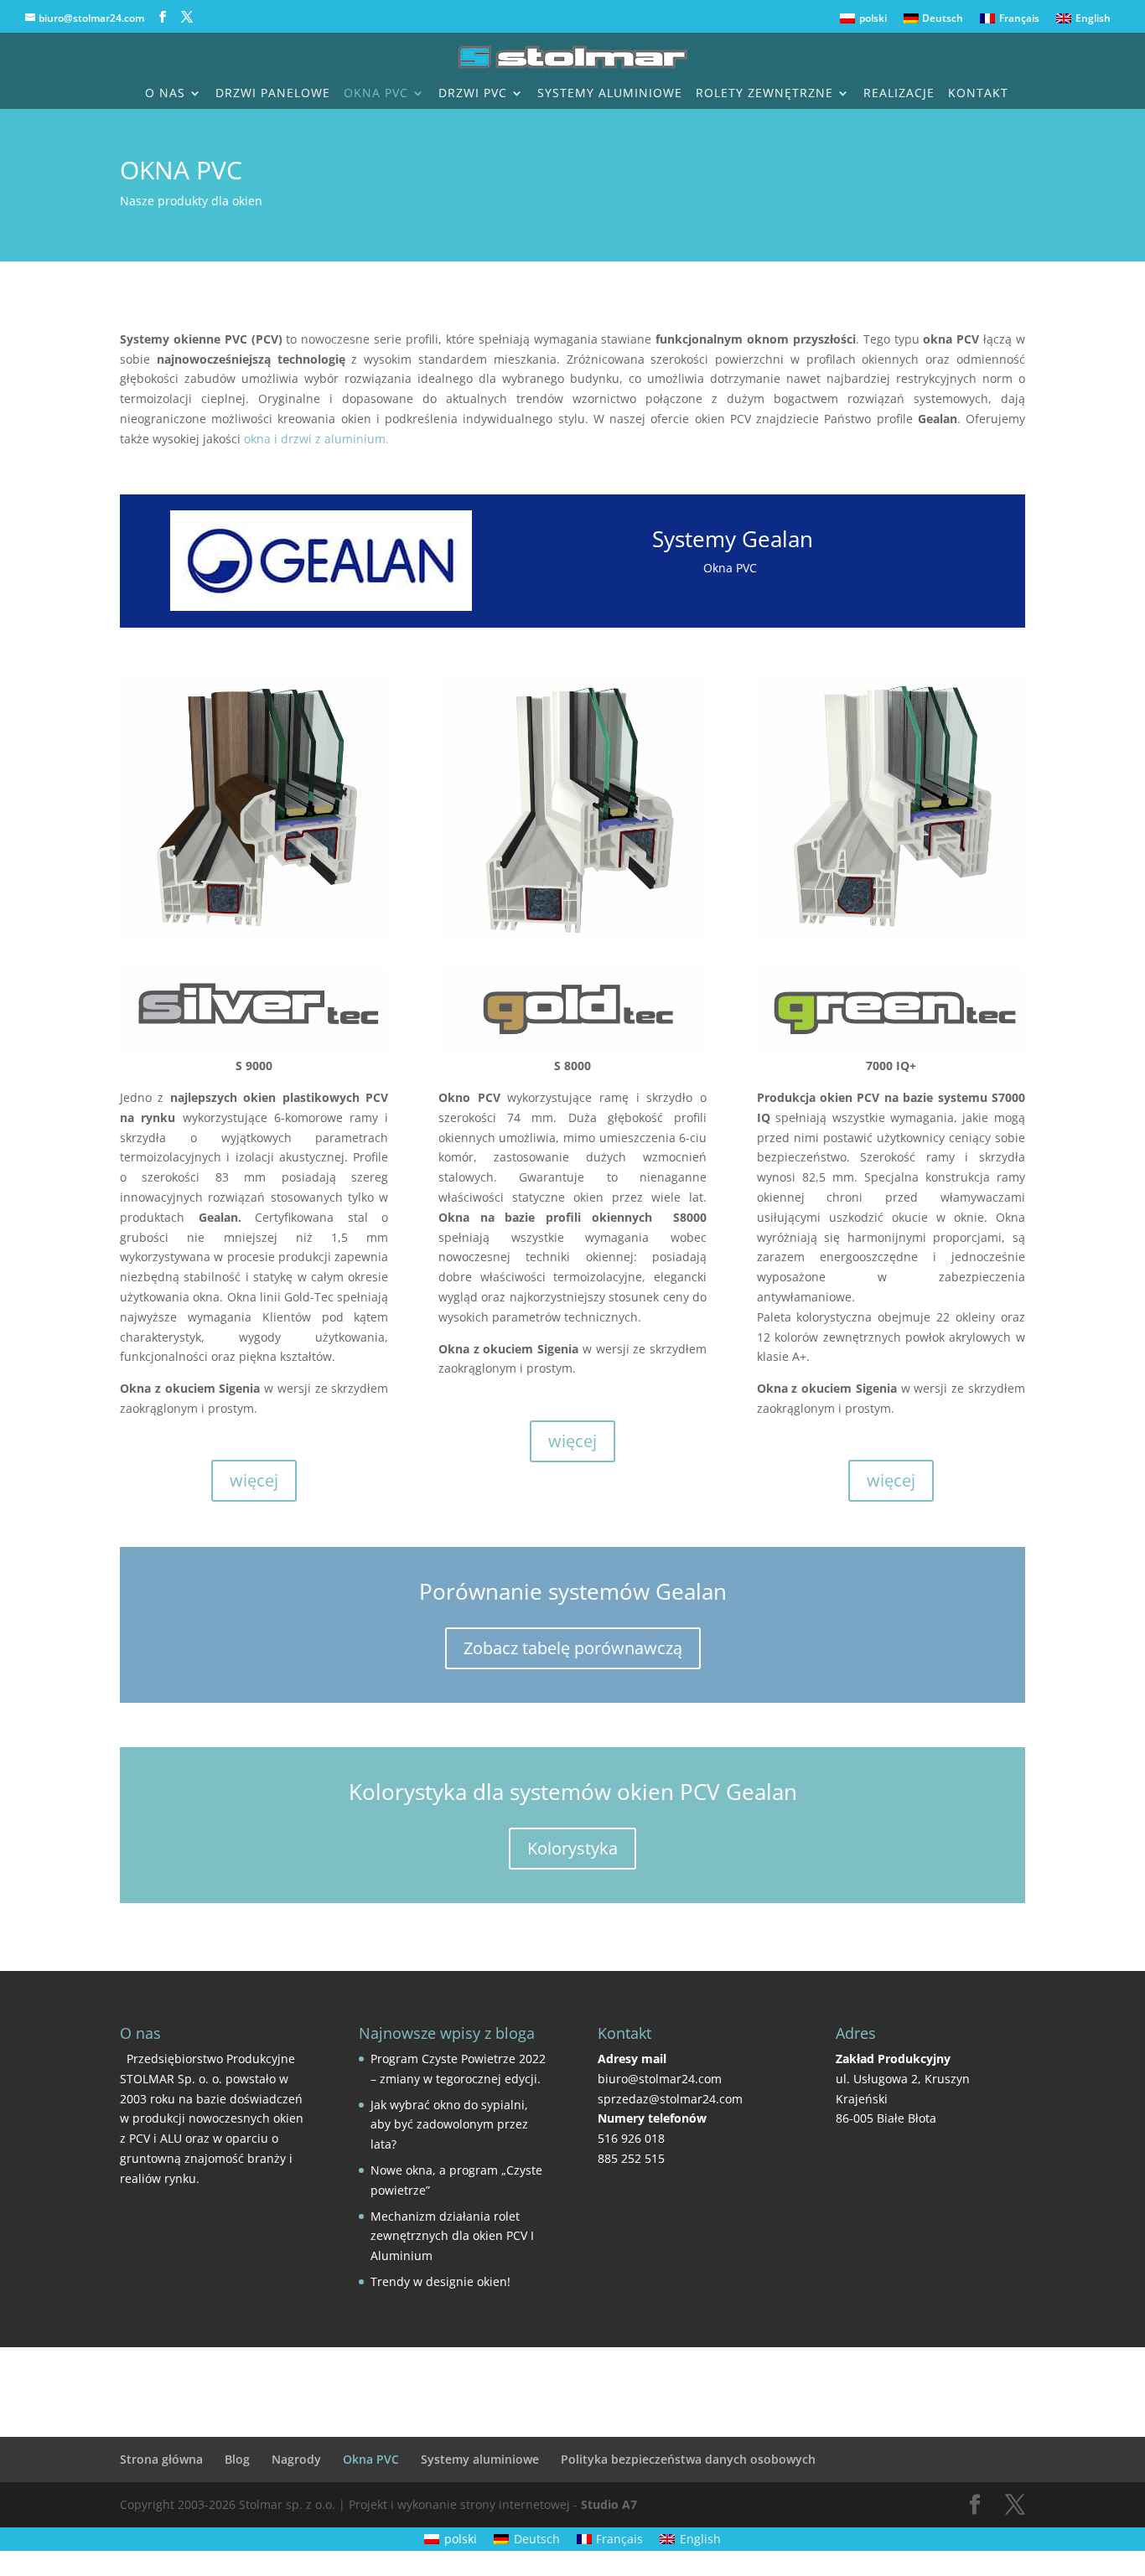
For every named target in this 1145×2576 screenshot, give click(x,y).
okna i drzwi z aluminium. (316, 439)
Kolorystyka (572, 1848)
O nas (165, 94)
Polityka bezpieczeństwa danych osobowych (688, 2459)
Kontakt (978, 94)
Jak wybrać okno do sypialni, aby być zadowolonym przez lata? (449, 2125)
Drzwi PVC (473, 94)
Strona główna (161, 2459)
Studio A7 (609, 2504)
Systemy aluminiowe (610, 94)
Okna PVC (376, 94)
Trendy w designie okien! (440, 2281)
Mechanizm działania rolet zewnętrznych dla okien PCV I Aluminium (452, 2236)
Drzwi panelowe (273, 94)
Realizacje (899, 94)
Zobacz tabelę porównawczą (573, 1648)
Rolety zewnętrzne (764, 94)
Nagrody (296, 2459)
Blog (237, 2459)
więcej (254, 1480)
